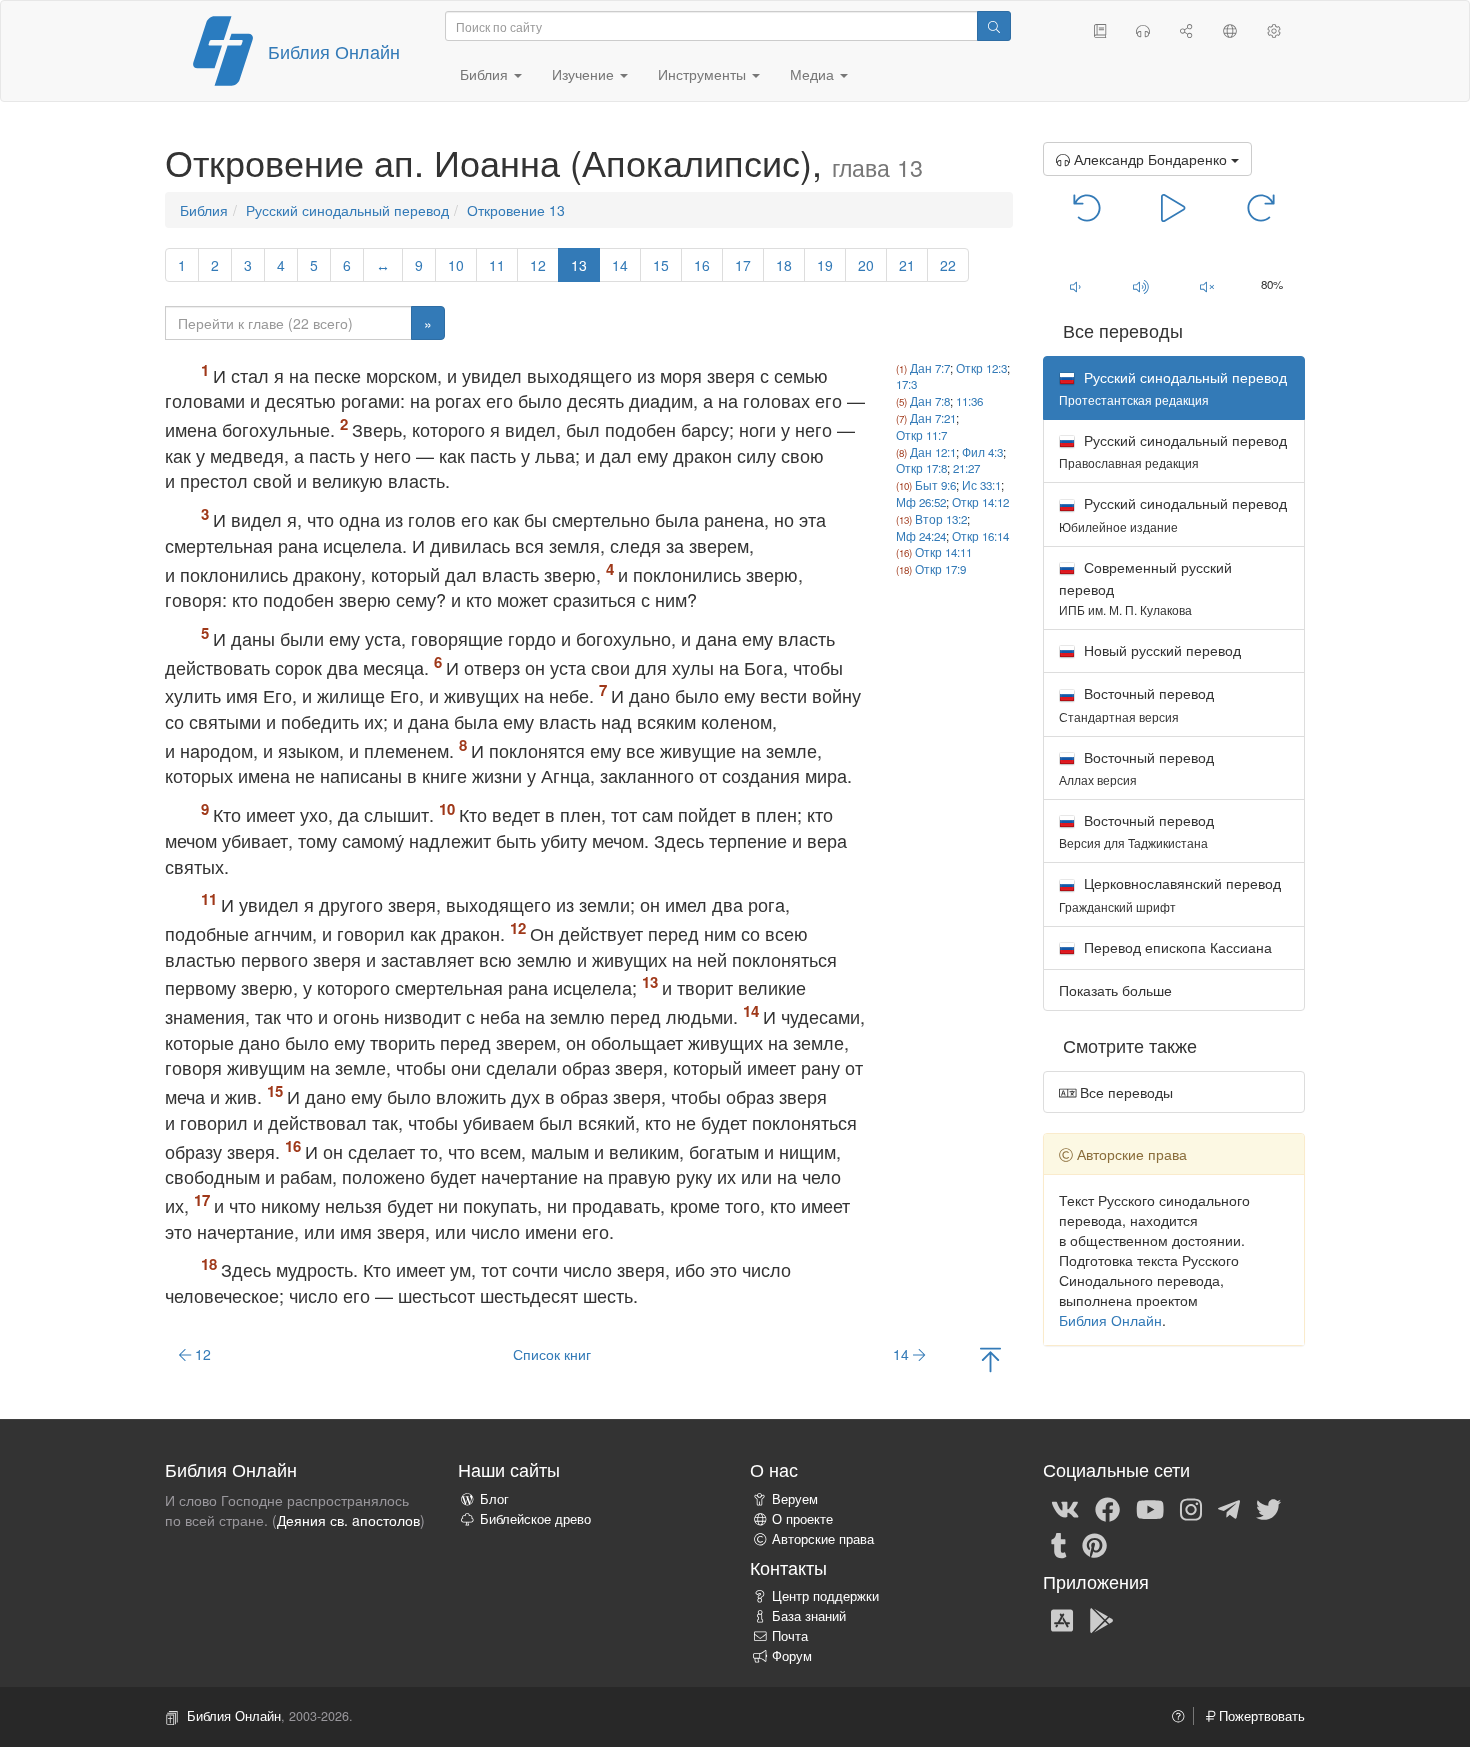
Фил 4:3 (982, 452)
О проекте (802, 1519)
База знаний (809, 1616)
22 (948, 265)
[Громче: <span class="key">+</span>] (1141, 286)
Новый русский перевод (1160, 650)
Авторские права (823, 1539)
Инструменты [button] (704, 74)
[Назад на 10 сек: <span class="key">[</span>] (1087, 206)
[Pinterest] (1094, 1544)
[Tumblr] (1059, 1544)
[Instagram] (1191, 1508)
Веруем (795, 1499)
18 (784, 265)
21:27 (966, 468)
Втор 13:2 (941, 519)
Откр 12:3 (981, 368)
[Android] (1101, 1619)
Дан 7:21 (933, 418)
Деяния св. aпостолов (348, 1520)
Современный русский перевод (1145, 587)
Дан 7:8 (930, 401)
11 (497, 265)
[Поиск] (994, 26)
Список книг (552, 1354)
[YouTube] (1150, 1508)
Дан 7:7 (930, 368)
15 (661, 265)
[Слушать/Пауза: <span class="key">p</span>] (1173, 206)
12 (538, 265)
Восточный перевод (1136, 703)
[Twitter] (1268, 1508)
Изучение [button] (585, 74)
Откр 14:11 (943, 552)
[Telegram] (1229, 1508)
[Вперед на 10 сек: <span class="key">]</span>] (1260, 206)
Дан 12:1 (933, 452)
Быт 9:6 (935, 485)
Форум (792, 1656)
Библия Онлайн (334, 51)
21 (907, 265)
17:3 (906, 384)
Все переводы (1124, 1092)
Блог (494, 1499)
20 (866, 265)
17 (743, 265)
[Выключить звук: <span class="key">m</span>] (1207, 286)
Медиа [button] (814, 74)
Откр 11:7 (921, 435)
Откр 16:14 (980, 536)
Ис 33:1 (981, 485)
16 (702, 265)
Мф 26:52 (921, 502)
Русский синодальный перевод (347, 210)
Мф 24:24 (921, 536)
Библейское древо (535, 1519)
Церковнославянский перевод (1170, 893)
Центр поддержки (825, 1596)
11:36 (969, 401)
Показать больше (1115, 990)
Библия (204, 210)
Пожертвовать (1260, 1716)
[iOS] (1062, 1619)
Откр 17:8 (921, 468)
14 (620, 265)
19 (825, 265)
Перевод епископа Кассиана (1176, 947)
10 (456, 265)
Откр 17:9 (940, 569)
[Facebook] (1107, 1508)
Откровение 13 (516, 210)
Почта (790, 1636)
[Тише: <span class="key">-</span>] (1076, 286)
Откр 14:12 (980, 502)
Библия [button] (486, 74)
